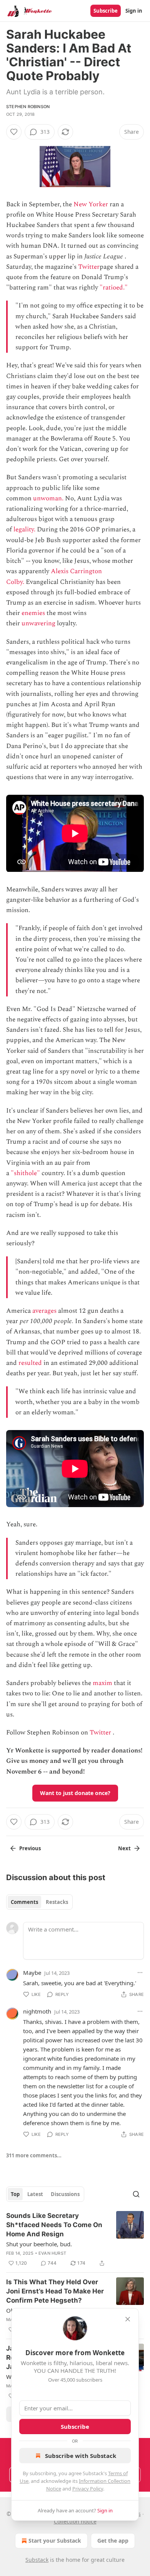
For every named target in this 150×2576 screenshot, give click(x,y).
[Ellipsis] (140, 1973)
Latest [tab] (35, 2194)
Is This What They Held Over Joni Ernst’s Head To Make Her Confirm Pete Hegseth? (55, 2291)
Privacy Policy (88, 2489)
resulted (30, 1363)
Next (124, 1848)
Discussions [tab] (65, 2194)
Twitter (89, 267)
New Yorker (91, 204)
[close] (128, 2319)
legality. (24, 529)
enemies (33, 613)
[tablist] (39, 1902)
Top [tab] (15, 2194)
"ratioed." (114, 288)
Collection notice (75, 2521)
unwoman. (48, 498)
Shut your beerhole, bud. (39, 2244)
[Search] (136, 2194)
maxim (102, 1683)
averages (44, 1311)
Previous (30, 1848)
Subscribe (106, 11)
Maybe (32, 1973)
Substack (37, 2560)
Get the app (113, 2541)
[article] (75, 2239)
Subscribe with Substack (81, 2456)
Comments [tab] (24, 1902)
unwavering (38, 623)
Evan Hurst (52, 2253)
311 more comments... (34, 2155)
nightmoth (37, 2011)
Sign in (134, 11)
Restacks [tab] (57, 1902)
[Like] (14, 132)
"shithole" (25, 1173)
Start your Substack (55, 2541)
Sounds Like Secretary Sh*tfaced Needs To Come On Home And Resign (54, 2225)
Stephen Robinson (28, 107)
